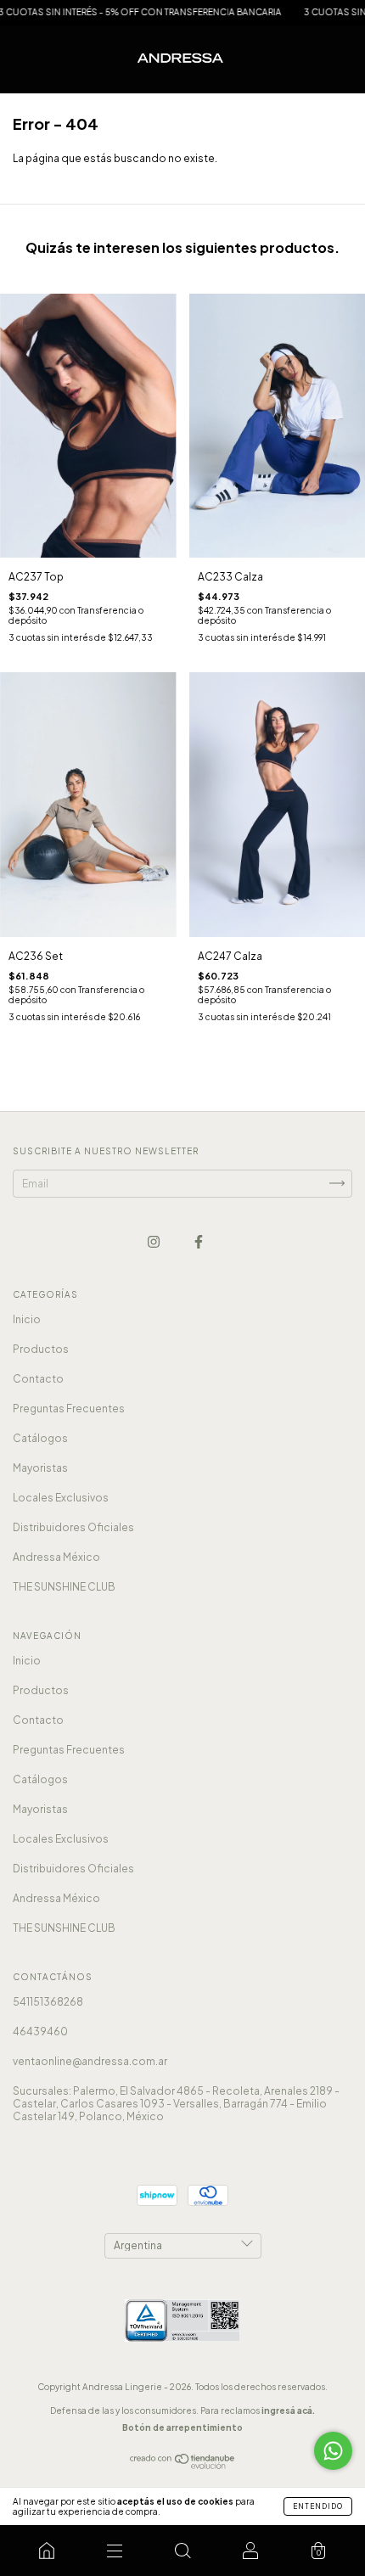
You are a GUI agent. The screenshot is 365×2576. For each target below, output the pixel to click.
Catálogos (40, 1438)
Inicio (27, 1319)
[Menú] (115, 2551)
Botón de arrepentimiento (182, 2427)
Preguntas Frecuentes (69, 1409)
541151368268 (48, 2002)
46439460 (40, 2032)
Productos (41, 1349)
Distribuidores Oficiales (73, 1527)
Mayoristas (40, 1468)
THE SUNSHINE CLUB (64, 1587)
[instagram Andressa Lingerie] (154, 1241)
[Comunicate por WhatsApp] (333, 2451)
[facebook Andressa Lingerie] (199, 1241)
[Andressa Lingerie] (47, 2551)
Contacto (38, 1379)
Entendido (318, 2506)
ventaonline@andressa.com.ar (90, 2061)
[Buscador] (182, 2551)
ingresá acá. (288, 2410)
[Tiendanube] (183, 2465)
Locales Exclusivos (61, 1498)
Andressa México (56, 1557)
